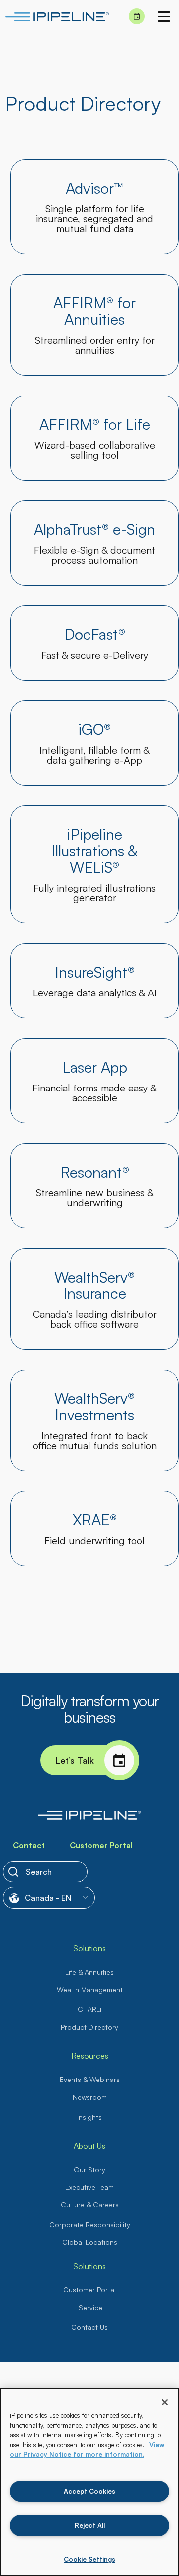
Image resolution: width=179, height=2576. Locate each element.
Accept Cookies (89, 2491)
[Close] (165, 2402)
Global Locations (90, 2242)
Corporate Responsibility (90, 2225)
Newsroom (90, 2097)
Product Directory (89, 2027)
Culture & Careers (90, 2205)
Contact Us (89, 2327)
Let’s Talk (75, 1760)
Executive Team (89, 2187)
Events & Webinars (90, 2079)
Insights (89, 2117)
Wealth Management (90, 1990)
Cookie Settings (89, 2559)
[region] (89, 2482)
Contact (29, 1845)
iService (90, 2308)
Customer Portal (101, 1845)
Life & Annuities (89, 1972)
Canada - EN (48, 1898)
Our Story (89, 2169)
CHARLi (89, 2009)
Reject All (90, 2525)
